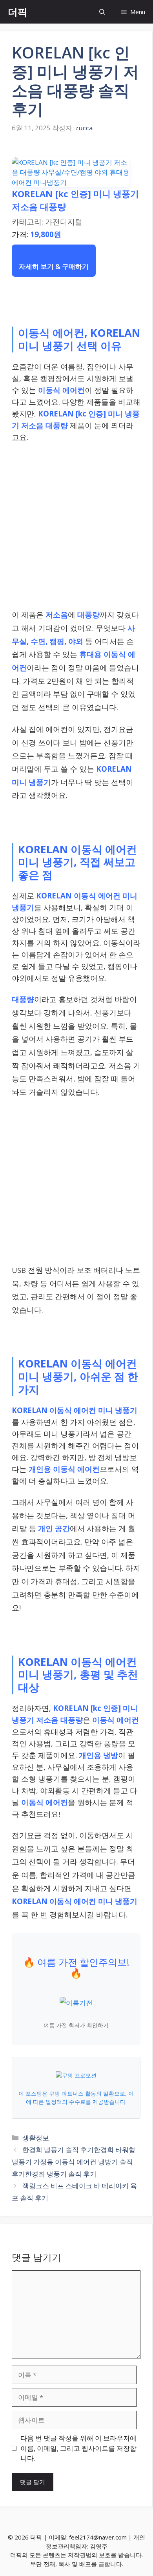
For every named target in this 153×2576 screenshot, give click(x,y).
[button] (102, 12)
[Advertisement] (76, 528)
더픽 (18, 12)
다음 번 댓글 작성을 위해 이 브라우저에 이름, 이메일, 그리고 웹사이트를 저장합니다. (78, 2448)
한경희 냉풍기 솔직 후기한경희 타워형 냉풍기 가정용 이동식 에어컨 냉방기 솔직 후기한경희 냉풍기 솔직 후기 (74, 2162)
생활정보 (36, 2138)
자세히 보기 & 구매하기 (54, 266)
